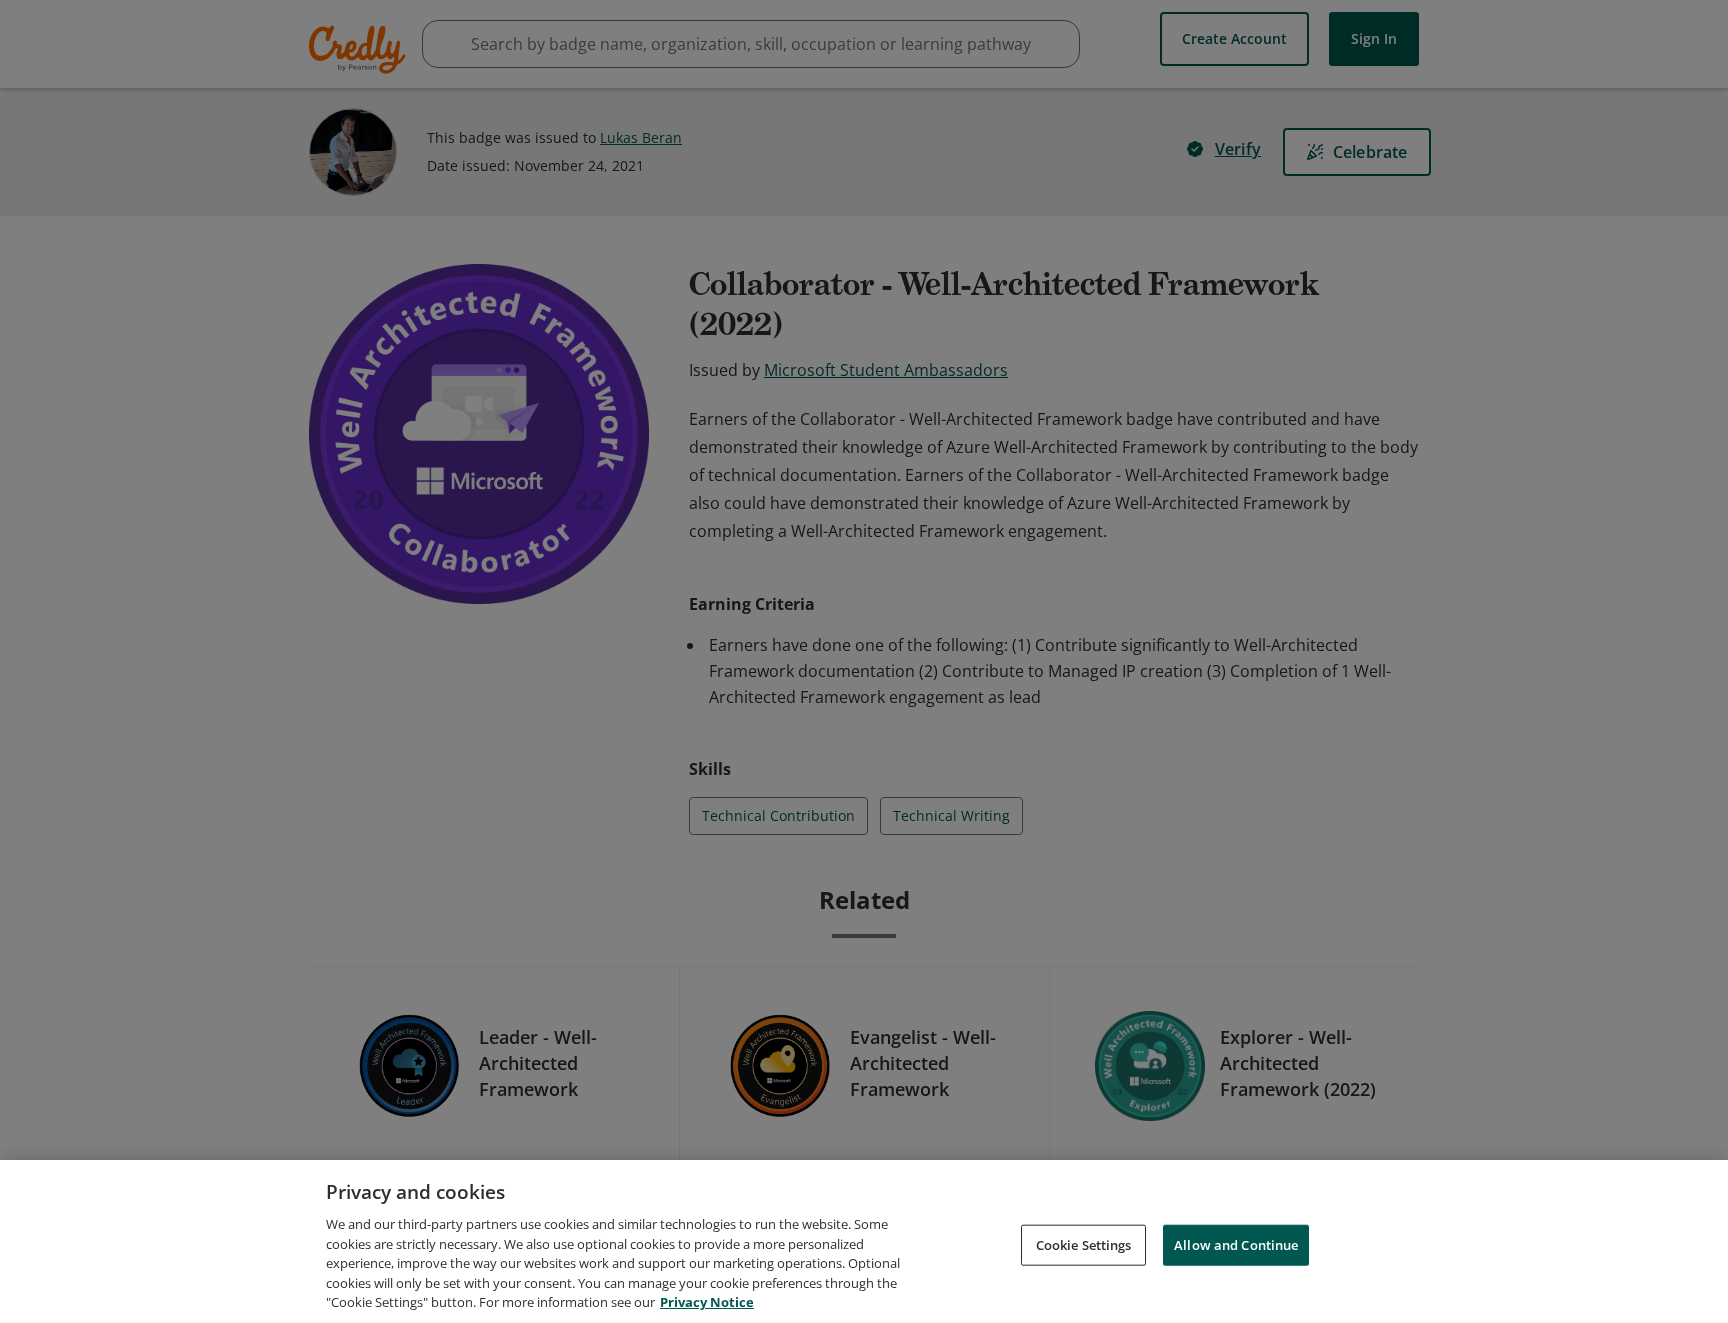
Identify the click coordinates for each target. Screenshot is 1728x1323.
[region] (864, 1241)
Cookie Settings (1084, 1244)
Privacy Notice (707, 1302)
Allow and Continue (1236, 1244)
